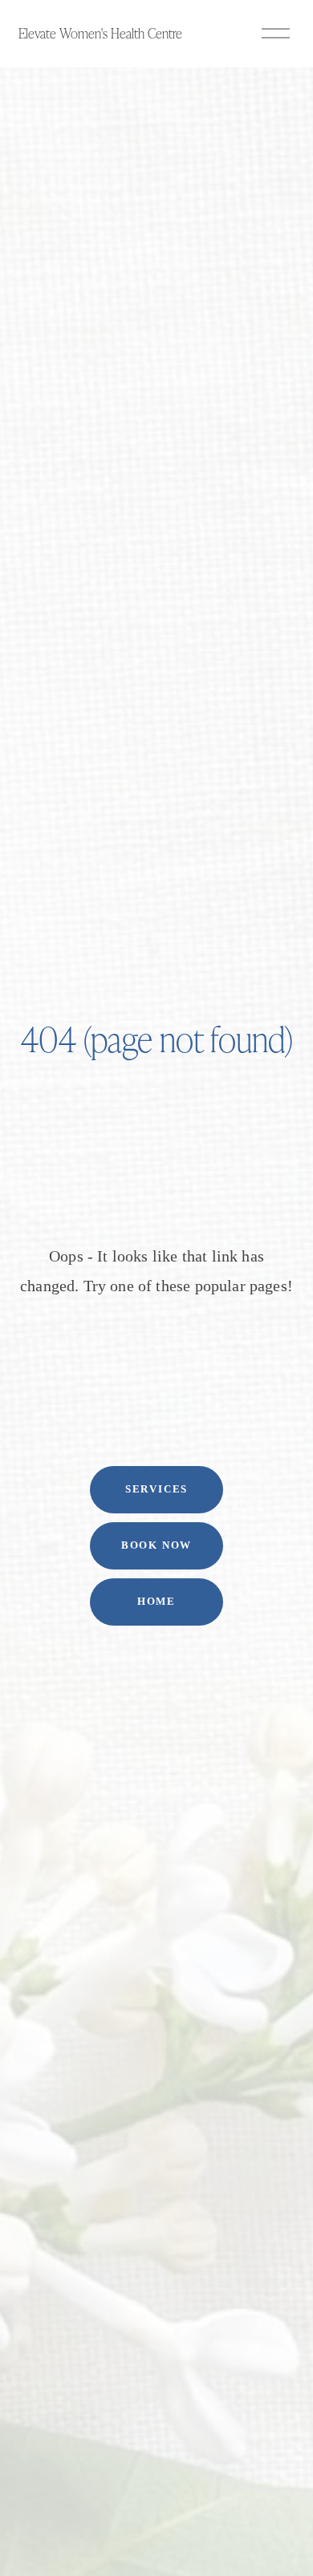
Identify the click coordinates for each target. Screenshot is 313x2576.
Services (156, 1489)
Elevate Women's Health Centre (100, 33)
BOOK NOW (156, 1545)
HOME (156, 1602)
